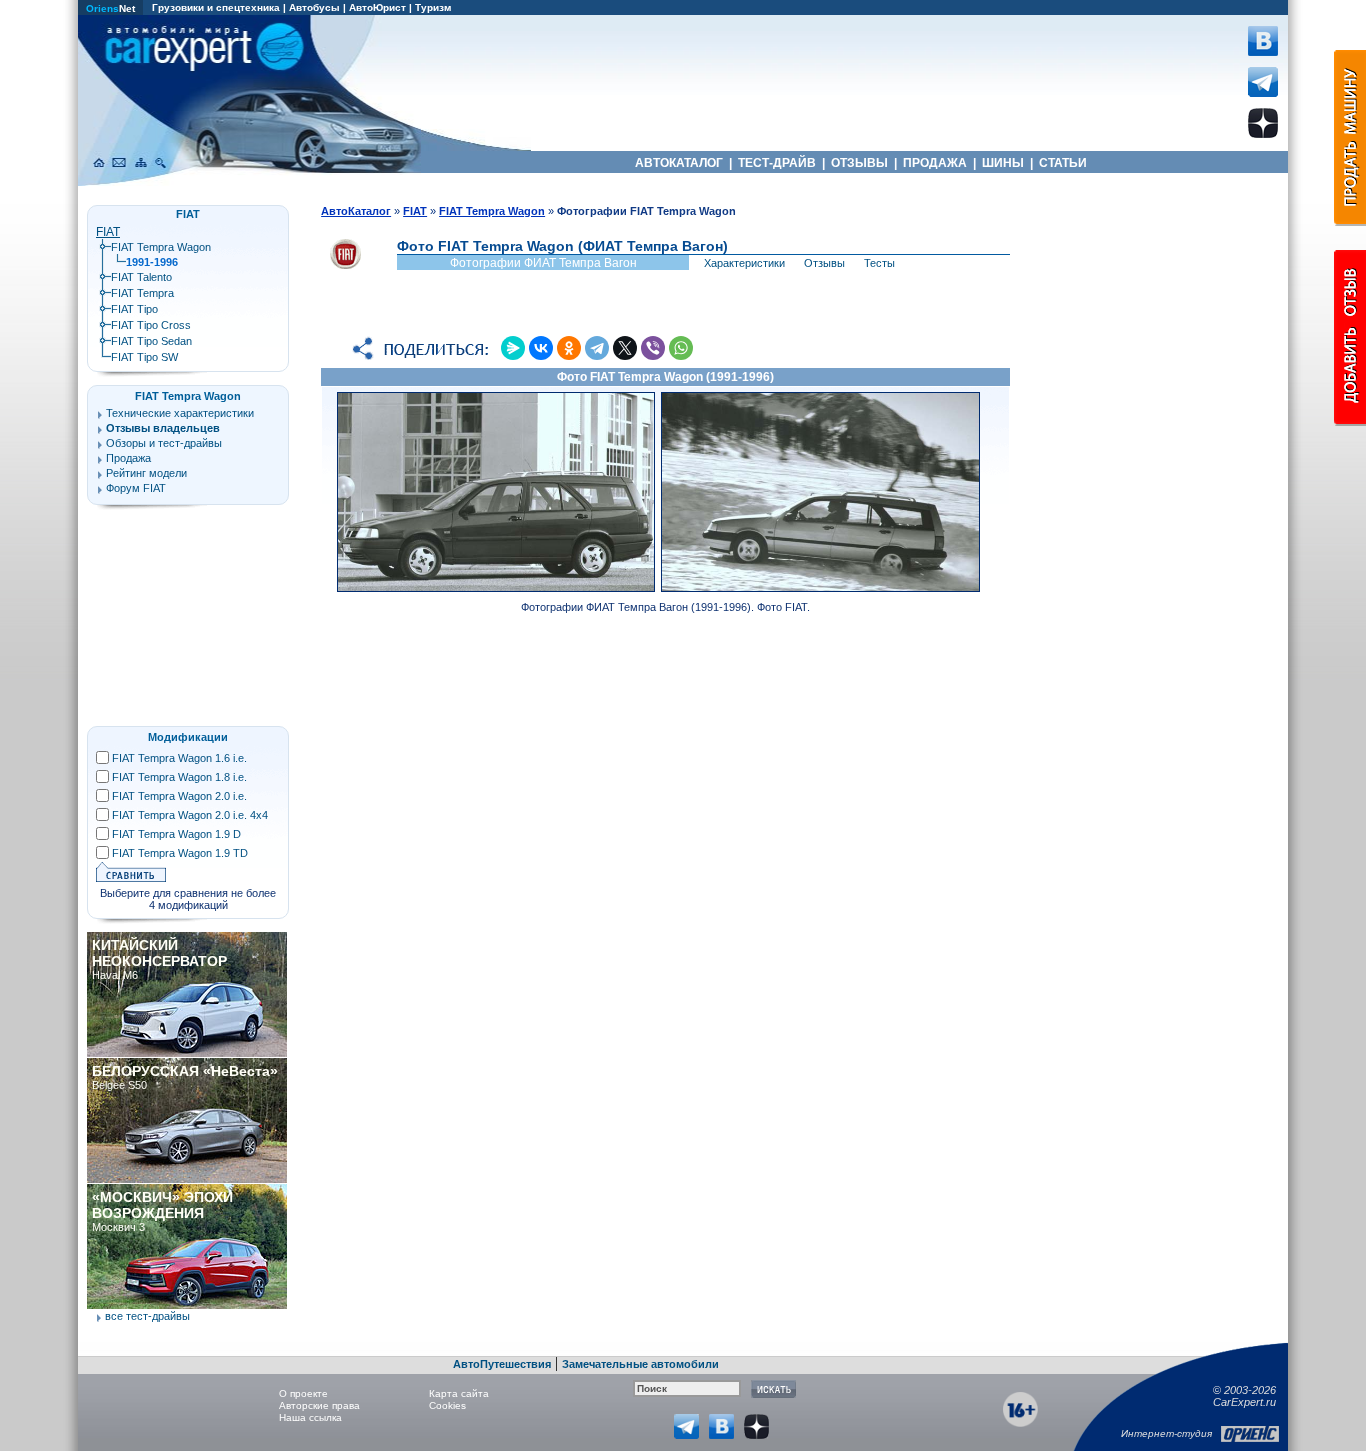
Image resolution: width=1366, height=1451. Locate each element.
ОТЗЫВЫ (859, 163)
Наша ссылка (310, 1417)
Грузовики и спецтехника (216, 7)
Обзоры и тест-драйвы (164, 443)
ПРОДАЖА (935, 163)
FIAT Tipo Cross (151, 325)
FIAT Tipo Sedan (151, 341)
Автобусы (314, 7)
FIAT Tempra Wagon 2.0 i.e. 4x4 (190, 815)
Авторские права (319, 1405)
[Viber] (653, 348)
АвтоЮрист (377, 7)
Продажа (128, 458)
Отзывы (824, 263)
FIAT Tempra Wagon (161, 247)
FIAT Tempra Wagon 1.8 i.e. (179, 777)
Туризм (433, 7)
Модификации (188, 737)
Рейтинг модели (146, 473)
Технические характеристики (180, 413)
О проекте (303, 1393)
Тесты (879, 263)
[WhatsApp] (681, 348)
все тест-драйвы (147, 1316)
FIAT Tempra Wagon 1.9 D (176, 834)
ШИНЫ (1003, 163)
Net (110, 8)
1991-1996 (152, 262)
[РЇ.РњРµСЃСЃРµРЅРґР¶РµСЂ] (513, 348)
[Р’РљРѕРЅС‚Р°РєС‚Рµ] (541, 348)
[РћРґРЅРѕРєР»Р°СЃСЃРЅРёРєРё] (569, 348)
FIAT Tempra (142, 293)
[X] (625, 348)
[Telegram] (597, 348)
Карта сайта (459, 1393)
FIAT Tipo (134, 309)
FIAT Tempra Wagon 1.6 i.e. (179, 758)
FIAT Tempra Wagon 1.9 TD (180, 853)
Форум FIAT (136, 488)
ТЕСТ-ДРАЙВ (777, 163)
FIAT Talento (141, 277)
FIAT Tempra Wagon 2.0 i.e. (179, 796)
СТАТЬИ (1063, 163)
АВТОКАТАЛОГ (679, 163)
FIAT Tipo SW (144, 357)
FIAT (108, 232)
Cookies (447, 1405)
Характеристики (744, 263)
